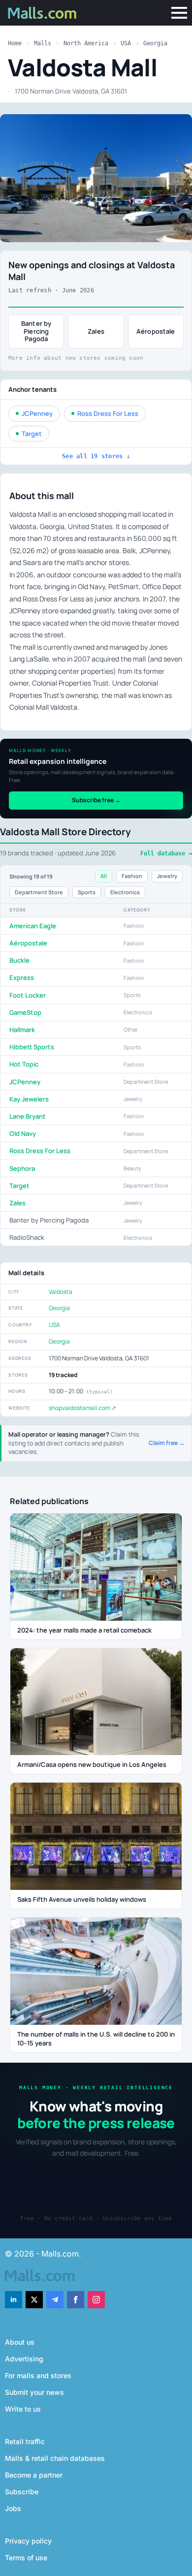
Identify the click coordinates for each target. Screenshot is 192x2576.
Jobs (13, 2508)
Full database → (166, 853)
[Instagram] (96, 2300)
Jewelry (167, 876)
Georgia (155, 43)
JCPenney (37, 413)
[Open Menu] (179, 13)
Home (15, 43)
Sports (87, 892)
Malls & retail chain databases (55, 2458)
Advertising (24, 2359)
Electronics (125, 892)
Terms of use (26, 2558)
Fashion (132, 876)
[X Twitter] (34, 2300)
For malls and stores (38, 2375)
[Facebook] (76, 2300)
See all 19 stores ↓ (96, 456)
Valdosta (61, 1292)
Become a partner (34, 2475)
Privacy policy (28, 2541)
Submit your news (34, 2392)
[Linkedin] (14, 2300)
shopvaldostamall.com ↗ (82, 1408)
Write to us (23, 2409)
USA (126, 43)
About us (20, 2342)
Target (32, 434)
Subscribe (22, 2492)
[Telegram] (55, 2300)
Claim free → (167, 1443)
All (104, 876)
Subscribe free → (96, 800)
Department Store (39, 892)
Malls (43, 43)
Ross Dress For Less (108, 413)
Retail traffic (25, 2441)
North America (86, 43)
